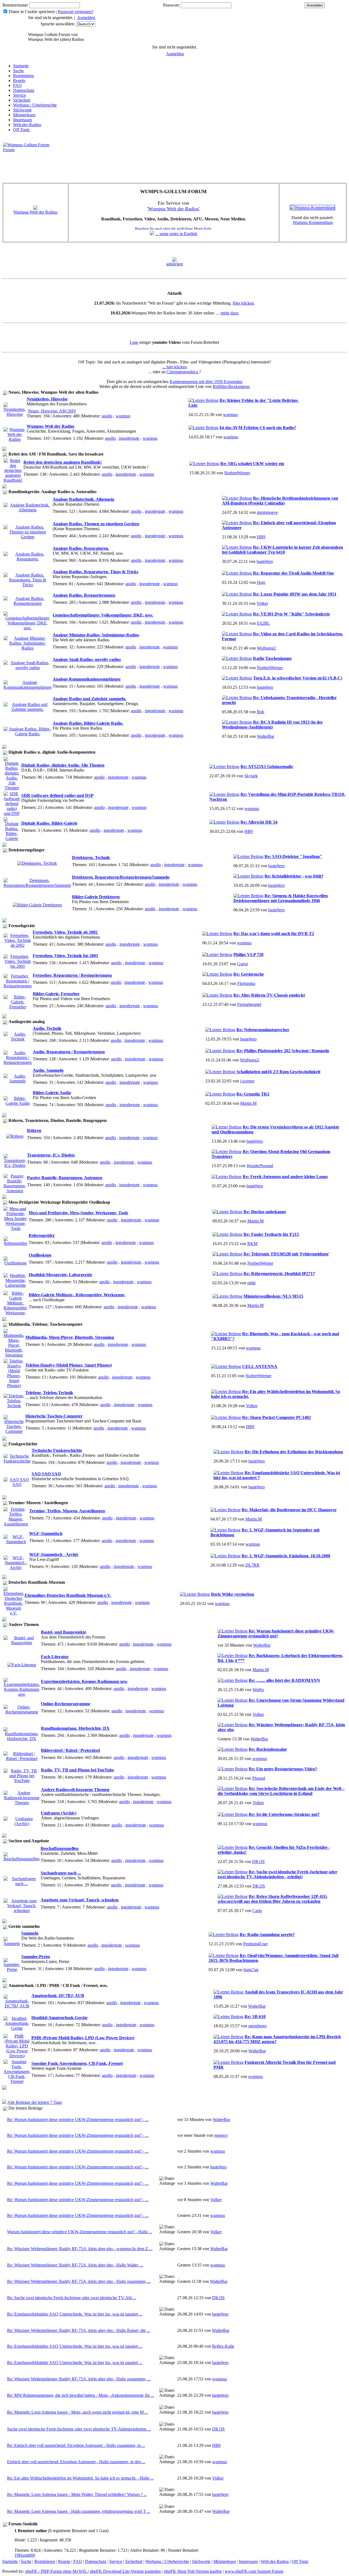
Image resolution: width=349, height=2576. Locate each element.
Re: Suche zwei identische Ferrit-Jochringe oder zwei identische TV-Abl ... (72, 2298)
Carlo (257, 1911)
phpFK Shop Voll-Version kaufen (193, 2571)
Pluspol (259, 1778)
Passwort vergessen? (76, 12)
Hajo (261, 582)
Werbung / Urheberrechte (35, 105)
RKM (252, 1244)
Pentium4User (255, 1944)
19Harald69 (25, 2555)
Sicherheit (22, 100)
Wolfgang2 (266, 648)
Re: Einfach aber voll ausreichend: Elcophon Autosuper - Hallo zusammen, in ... (76, 2445)
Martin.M (248, 1103)
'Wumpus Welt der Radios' (173, 209)
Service (19, 95)
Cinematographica (183, 372)
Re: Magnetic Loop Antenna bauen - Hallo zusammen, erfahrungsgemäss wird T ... (79, 2511)
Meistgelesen (24, 115)
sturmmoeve (267, 512)
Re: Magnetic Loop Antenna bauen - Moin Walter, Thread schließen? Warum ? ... (77, 2494)
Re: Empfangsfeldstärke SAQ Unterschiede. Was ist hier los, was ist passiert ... (75, 2314)
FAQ (17, 85)
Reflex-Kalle (223, 2346)
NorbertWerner (237, 473)
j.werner (247, 1081)
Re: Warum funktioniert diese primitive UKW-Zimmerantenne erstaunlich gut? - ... (78, 2120)
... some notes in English (176, 234)
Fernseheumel (249, 1004)
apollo (107, 416)
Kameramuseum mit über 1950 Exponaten (206, 382)
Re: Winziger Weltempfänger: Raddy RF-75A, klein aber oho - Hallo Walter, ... (75, 2265)
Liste (134, 342)
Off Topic (22, 130)
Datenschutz (24, 90)
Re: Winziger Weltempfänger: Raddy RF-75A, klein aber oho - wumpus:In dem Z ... (80, 2249)
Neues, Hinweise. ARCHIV (52, 411)
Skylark (251, 776)
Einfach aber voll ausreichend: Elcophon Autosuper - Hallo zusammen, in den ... (76, 2462)
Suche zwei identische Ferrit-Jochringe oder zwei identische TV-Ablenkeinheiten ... (79, 2429)
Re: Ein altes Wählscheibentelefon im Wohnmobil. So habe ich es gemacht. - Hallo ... (80, 2478)
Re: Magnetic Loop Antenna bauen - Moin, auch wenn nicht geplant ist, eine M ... (78, 2412)
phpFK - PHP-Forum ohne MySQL (56, 2571)
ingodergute (129, 438)
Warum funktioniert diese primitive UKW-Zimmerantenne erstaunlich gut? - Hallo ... (80, 2232)
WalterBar (266, 736)
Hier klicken (243, 303)
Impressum (22, 120)
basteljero (265, 561)
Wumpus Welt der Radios (35, 212)
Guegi (243, 964)
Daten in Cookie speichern (32, 12)
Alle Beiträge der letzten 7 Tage (35, 2102)
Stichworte (22, 110)
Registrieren (23, 76)
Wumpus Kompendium (313, 222)
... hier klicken (174, 367)
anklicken (175, 264)
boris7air (251, 1970)
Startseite (21, 66)
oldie (252, 1283)
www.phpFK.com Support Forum (254, 2571)
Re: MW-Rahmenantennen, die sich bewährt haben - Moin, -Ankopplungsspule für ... (81, 2395)
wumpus (123, 416)
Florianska (246, 983)
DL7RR (252, 1565)
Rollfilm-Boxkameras (231, 386)
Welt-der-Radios (27, 125)
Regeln (19, 81)
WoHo (258, 1690)
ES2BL (263, 623)
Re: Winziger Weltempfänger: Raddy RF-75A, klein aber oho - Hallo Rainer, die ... (79, 2330)
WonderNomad (260, 1166)
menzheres (258, 2026)
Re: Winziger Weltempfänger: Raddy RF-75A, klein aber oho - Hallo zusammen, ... (79, 2281)
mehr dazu (230, 313)
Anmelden (86, 18)
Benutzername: (15, 5)
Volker (262, 603)
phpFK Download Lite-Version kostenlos (125, 2571)
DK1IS (258, 1862)
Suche (18, 71)
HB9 (261, 537)
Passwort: (171, 5)
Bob (261, 712)
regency (221, 2135)
